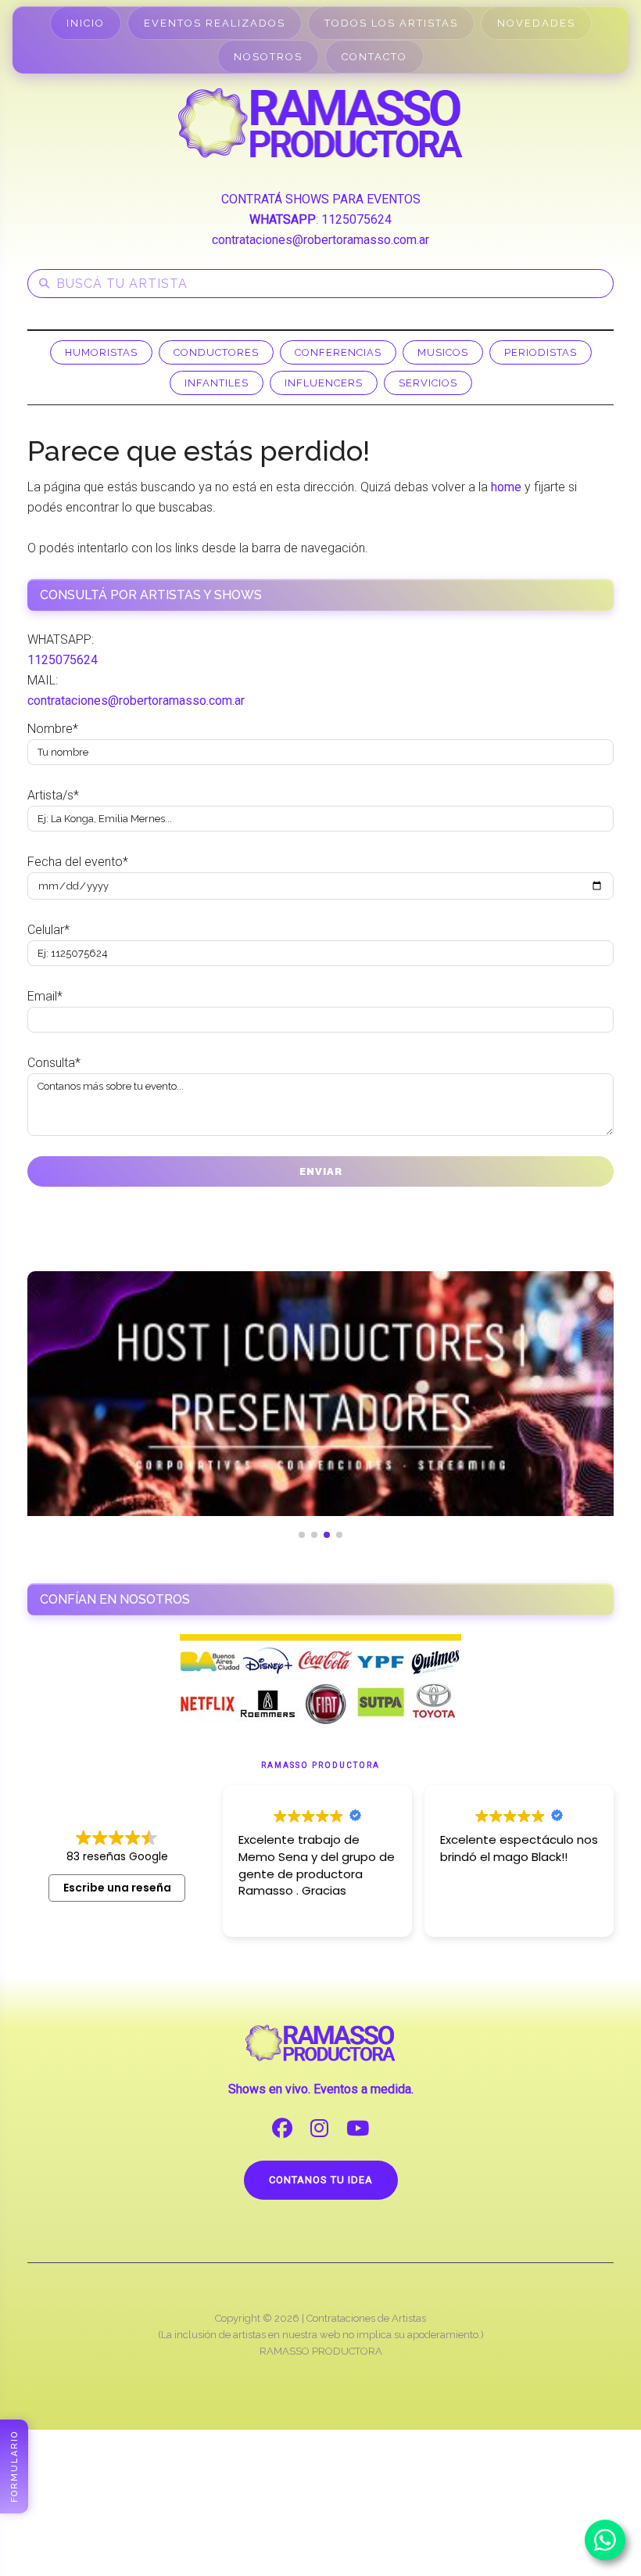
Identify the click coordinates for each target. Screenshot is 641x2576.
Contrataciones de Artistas (366, 2318)
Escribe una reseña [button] (117, 1888)
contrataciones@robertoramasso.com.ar (320, 240)
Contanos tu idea (321, 2180)
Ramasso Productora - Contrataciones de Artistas (320, 123)
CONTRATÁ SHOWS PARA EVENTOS (321, 199)
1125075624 (356, 219)
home (506, 487)
